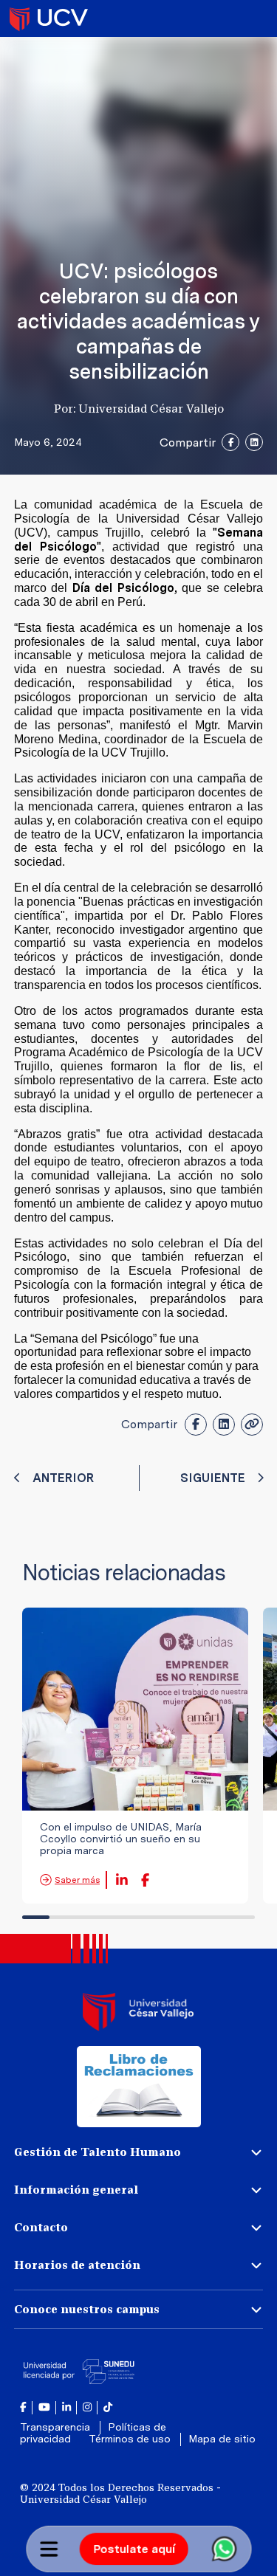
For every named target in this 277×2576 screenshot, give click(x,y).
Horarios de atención (77, 2265)
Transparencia (57, 2427)
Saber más (77, 1880)
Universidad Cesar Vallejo (49, 18)
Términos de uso (131, 2439)
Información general (76, 2190)
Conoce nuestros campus (87, 2309)
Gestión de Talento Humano (98, 2152)
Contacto (41, 2227)
